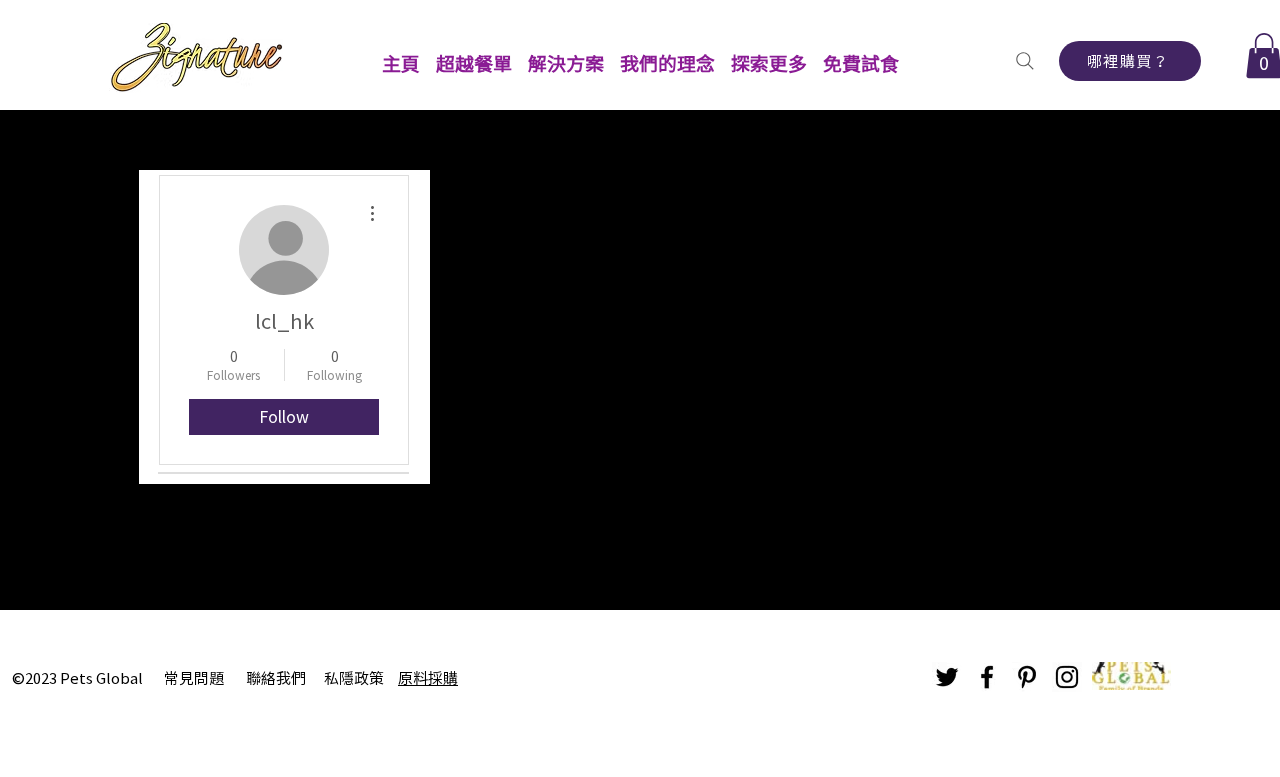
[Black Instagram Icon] (1067, 677)
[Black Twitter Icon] (947, 677)
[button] (474, 54)
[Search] (1024, 60)
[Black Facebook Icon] (987, 677)
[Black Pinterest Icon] (1027, 677)
